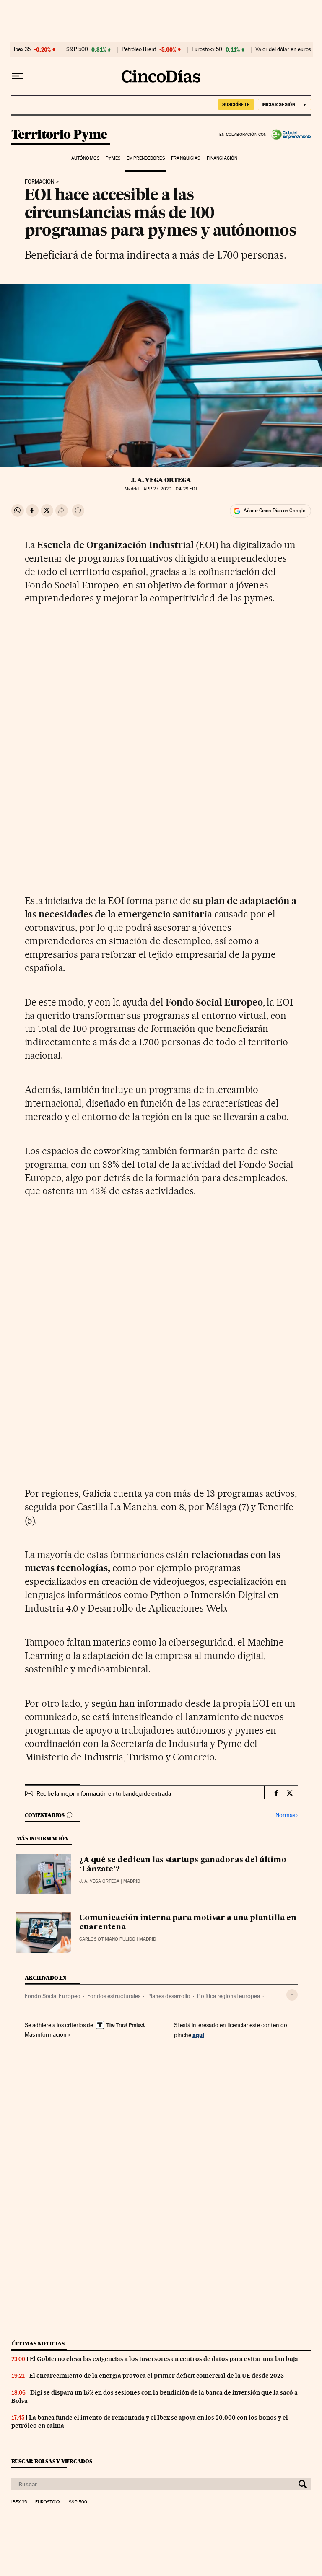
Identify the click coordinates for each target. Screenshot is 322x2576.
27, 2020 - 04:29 (170, 489)
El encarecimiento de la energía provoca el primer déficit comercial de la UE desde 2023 (157, 2376)
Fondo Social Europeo (53, 1996)
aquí (198, 2035)
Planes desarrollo (169, 1996)
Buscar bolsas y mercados (52, 2461)
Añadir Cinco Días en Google (274, 511)
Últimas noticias (38, 2344)
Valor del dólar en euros (283, 49)
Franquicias (186, 158)
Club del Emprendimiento (289, 135)
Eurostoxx (48, 2502)
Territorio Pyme (59, 135)
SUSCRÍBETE (236, 104)
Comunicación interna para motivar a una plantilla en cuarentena (188, 1923)
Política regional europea (229, 1996)
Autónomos (85, 158)
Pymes (113, 158)
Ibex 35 (22, 49)
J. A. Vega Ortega (161, 480)
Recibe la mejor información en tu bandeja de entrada (104, 1793)
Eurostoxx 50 (207, 49)
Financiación (222, 158)
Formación (40, 182)
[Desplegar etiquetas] (292, 1995)
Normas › (287, 1815)
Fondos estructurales (114, 1996)
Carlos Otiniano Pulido (107, 1939)
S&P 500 (77, 49)
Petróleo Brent (139, 49)
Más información (46, 2034)
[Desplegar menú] (17, 76)
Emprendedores (145, 158)
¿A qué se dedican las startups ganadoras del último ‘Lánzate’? (183, 1865)
